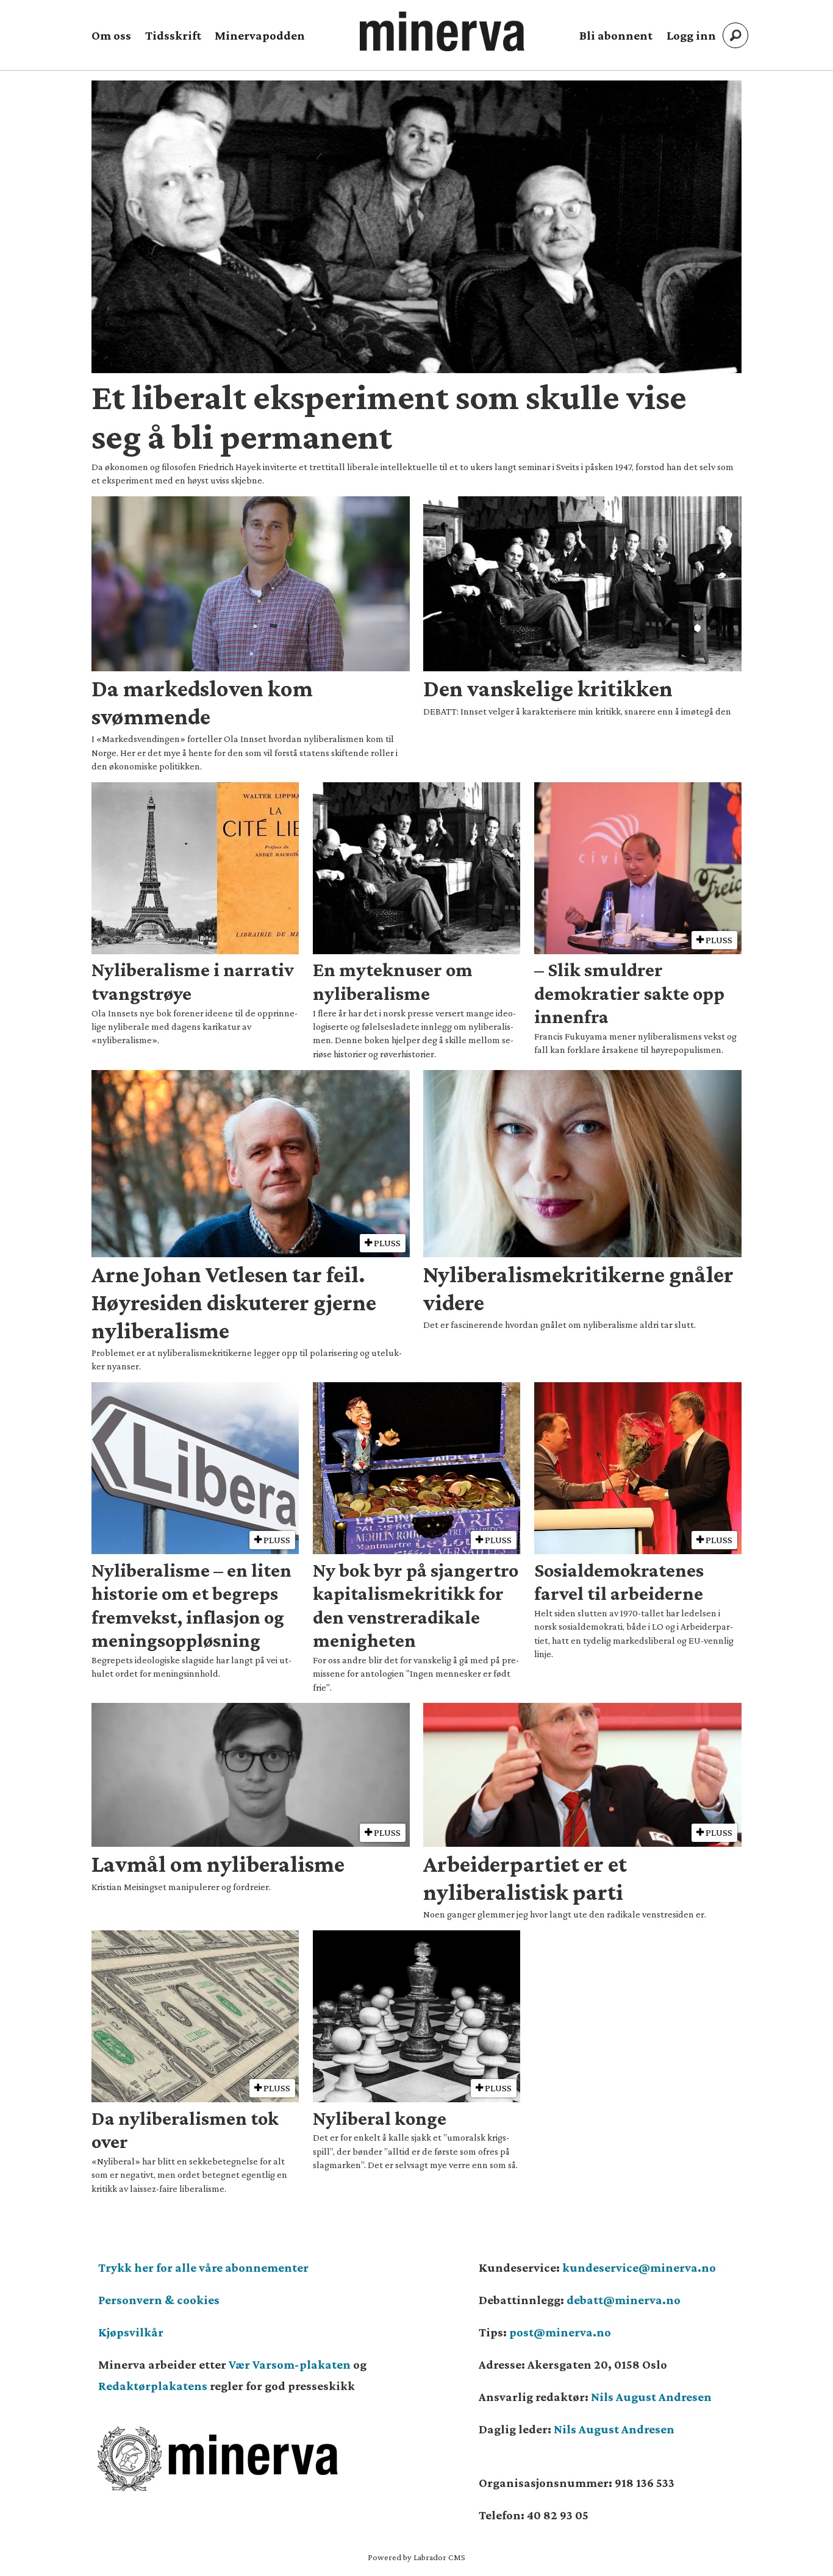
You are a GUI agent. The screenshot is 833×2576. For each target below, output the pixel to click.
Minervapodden (260, 35)
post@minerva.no (560, 2332)
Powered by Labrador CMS (416, 2557)
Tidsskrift (173, 35)
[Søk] (735, 35)
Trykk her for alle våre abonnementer (203, 2267)
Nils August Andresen (651, 2397)
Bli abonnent (616, 35)
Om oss (111, 35)
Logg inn (691, 35)
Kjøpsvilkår (131, 2332)
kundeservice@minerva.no (639, 2267)
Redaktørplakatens (153, 2386)
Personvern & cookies (159, 2300)
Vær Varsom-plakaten (290, 2364)
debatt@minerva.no (624, 2300)
